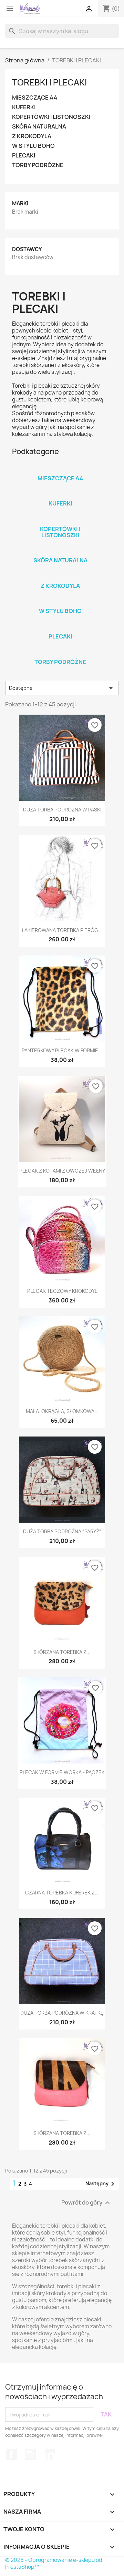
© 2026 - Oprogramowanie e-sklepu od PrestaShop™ (54, 2563)
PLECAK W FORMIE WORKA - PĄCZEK (62, 1772)
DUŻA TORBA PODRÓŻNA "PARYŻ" (62, 1531)
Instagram (30, 2454)
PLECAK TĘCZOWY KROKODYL (62, 1291)
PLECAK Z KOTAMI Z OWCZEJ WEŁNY (62, 1171)
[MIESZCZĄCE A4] (60, 469)
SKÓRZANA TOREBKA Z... (62, 1652)
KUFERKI (24, 107)
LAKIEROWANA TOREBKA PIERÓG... (62, 930)
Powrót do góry (86, 2203)
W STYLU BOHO (33, 146)
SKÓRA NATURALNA (39, 127)
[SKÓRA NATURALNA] (60, 551)
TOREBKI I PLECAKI (49, 82)
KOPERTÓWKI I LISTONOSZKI (51, 117)
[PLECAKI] (60, 627)
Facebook (11, 2454)
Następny (101, 2184)
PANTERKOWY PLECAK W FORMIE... (62, 1050)
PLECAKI (24, 156)
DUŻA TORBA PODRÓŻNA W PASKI (62, 810)
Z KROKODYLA (32, 136)
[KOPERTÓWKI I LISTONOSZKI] (60, 520)
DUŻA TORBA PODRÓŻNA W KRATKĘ (62, 2013)
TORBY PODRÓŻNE (38, 165)
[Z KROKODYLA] (60, 577)
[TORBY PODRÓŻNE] (60, 653)
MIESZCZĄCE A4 (35, 98)
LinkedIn (49, 2454)
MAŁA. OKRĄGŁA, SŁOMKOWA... (62, 1411)
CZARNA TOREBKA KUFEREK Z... (62, 1893)
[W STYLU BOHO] (60, 602)
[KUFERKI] (60, 494)
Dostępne (62, 688)
